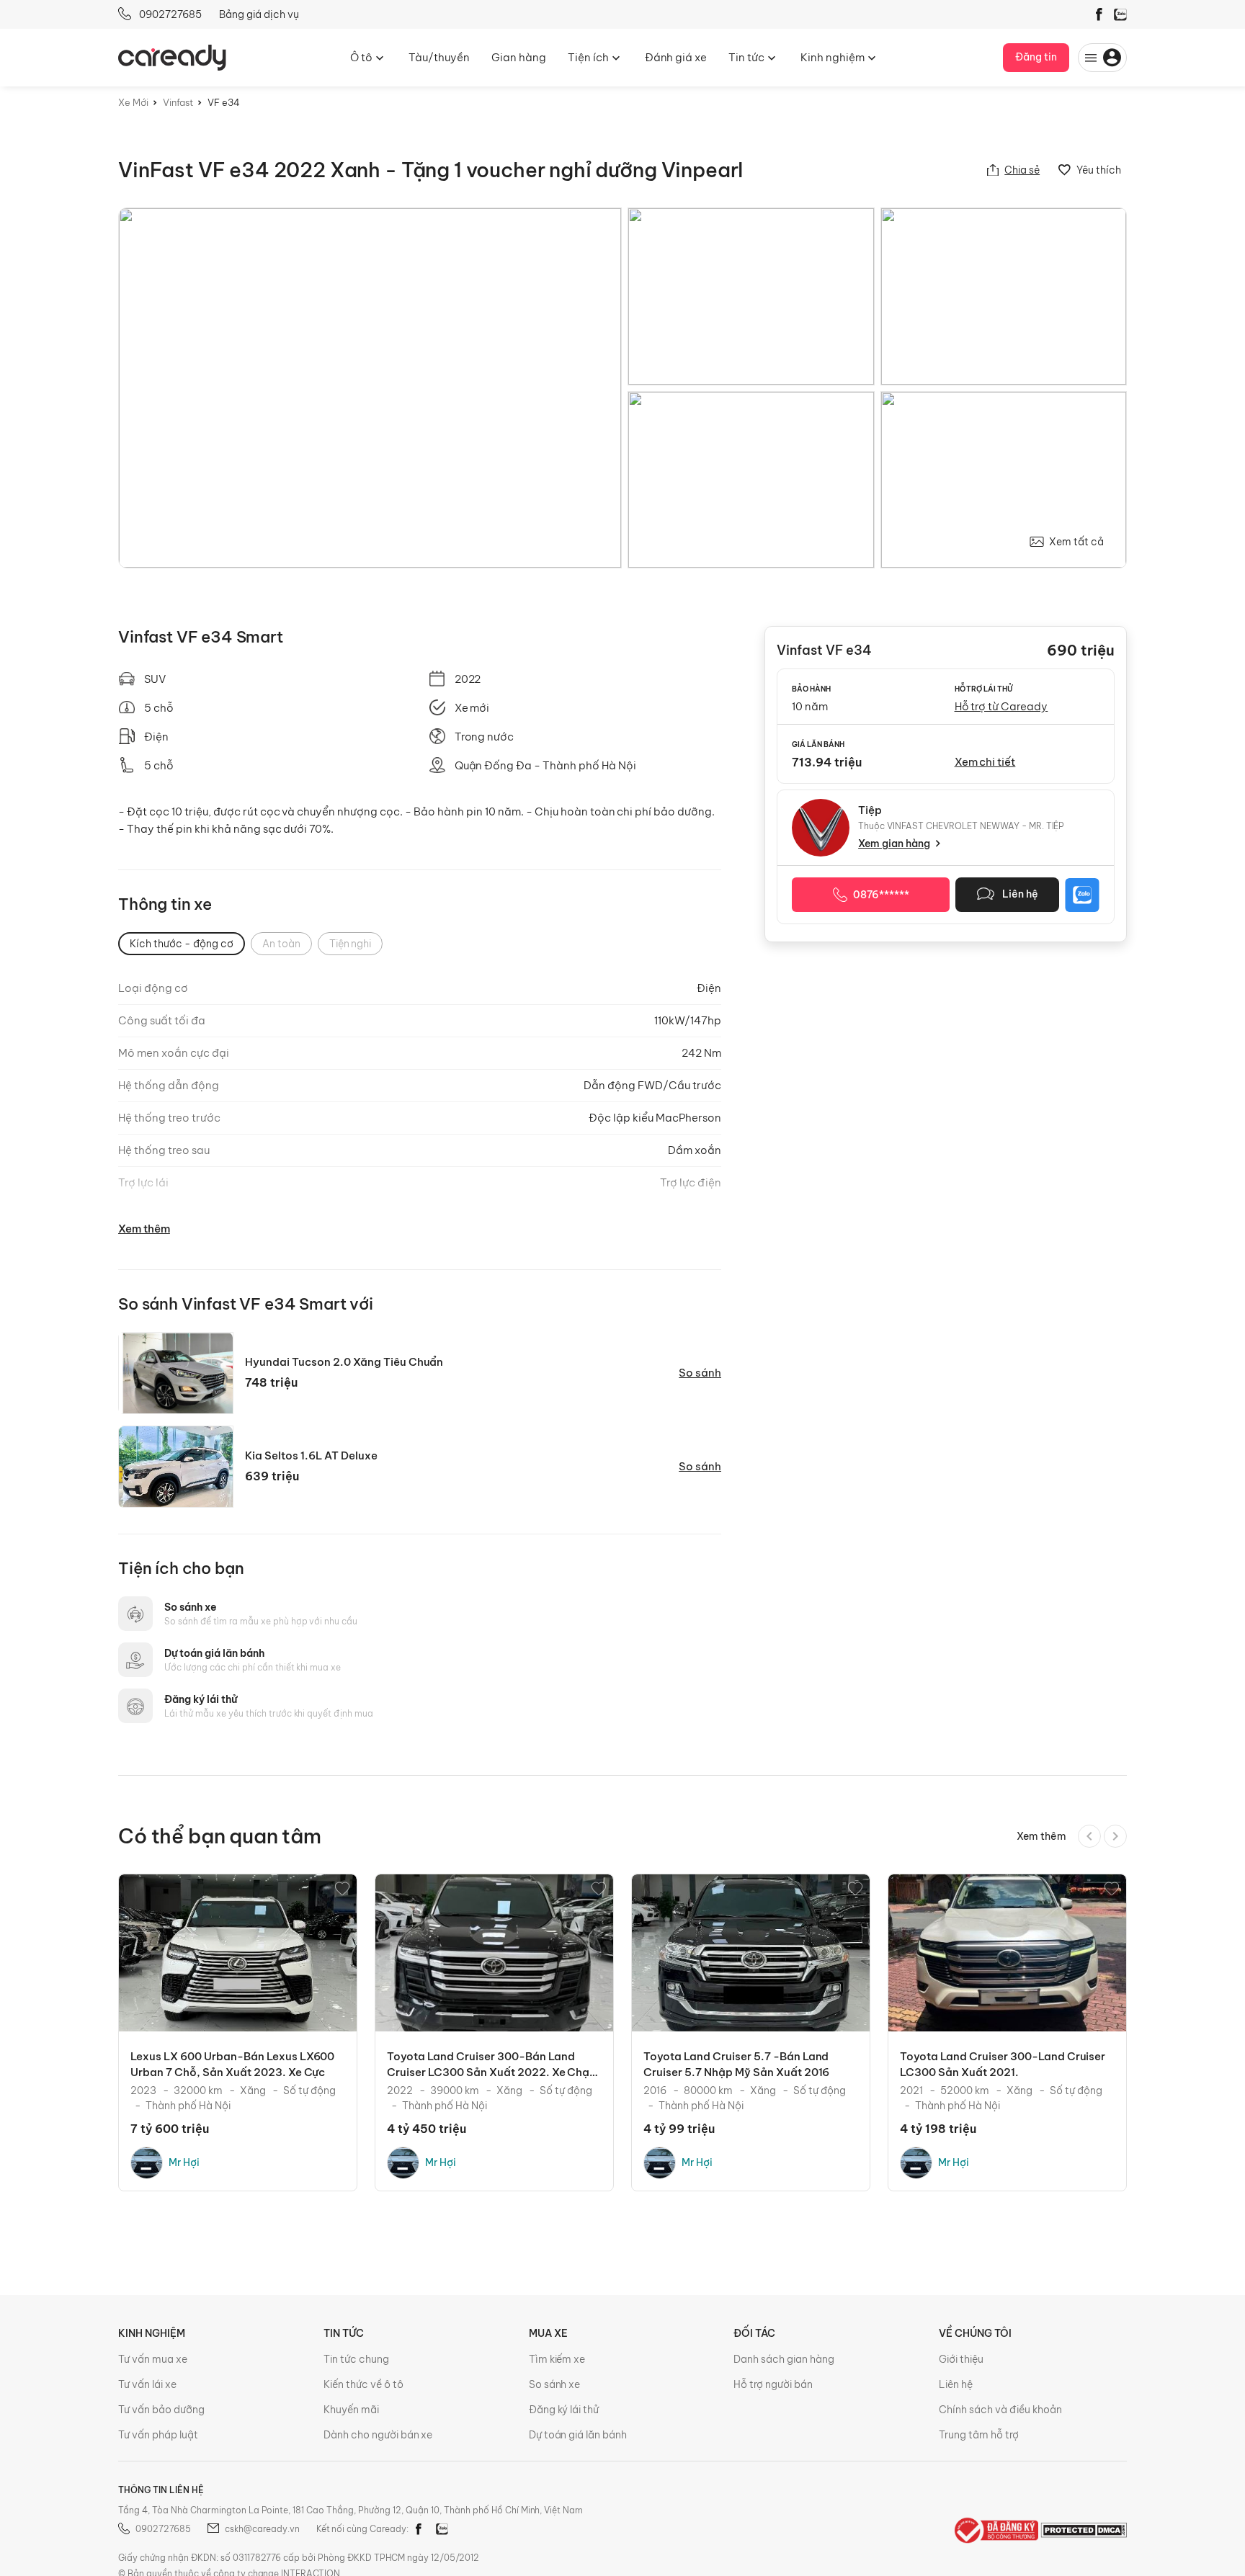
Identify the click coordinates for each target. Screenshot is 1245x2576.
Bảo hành (811, 689)
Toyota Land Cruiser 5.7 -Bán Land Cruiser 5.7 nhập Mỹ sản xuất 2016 (736, 2064)
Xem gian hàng (894, 844)
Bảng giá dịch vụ (259, 14)
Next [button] (1115, 1836)
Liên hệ (956, 2384)
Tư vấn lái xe (147, 2384)
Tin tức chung (356, 2359)
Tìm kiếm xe (557, 2359)
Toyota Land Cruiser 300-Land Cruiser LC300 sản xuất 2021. (1003, 2064)
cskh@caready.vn (262, 2529)
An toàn (281, 944)
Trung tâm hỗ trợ (979, 2435)
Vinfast (178, 102)
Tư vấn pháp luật (158, 2435)
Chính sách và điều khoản (1000, 2410)
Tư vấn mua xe (153, 2359)
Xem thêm (144, 1229)
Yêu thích (1098, 170)
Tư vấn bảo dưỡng (161, 2410)
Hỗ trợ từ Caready (1001, 706)
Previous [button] (1089, 1836)
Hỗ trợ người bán (773, 2384)
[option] (238, 2032)
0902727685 (169, 14)
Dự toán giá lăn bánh (214, 1653)
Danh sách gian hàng (784, 2359)
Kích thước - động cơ (182, 944)
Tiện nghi (351, 944)
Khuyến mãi (351, 2410)
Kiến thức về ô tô (363, 2384)
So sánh (700, 1373)
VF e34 (224, 102)
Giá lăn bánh (818, 744)
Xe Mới (133, 102)
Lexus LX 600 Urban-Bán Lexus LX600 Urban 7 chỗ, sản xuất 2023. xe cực (232, 2064)
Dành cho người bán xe (378, 2435)
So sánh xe (191, 1607)
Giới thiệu (961, 2359)
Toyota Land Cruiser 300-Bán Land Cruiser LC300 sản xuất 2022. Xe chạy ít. (491, 2065)
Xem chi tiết (985, 762)
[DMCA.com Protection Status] (1084, 2529)
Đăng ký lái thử (201, 1699)
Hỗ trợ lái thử (984, 689)
